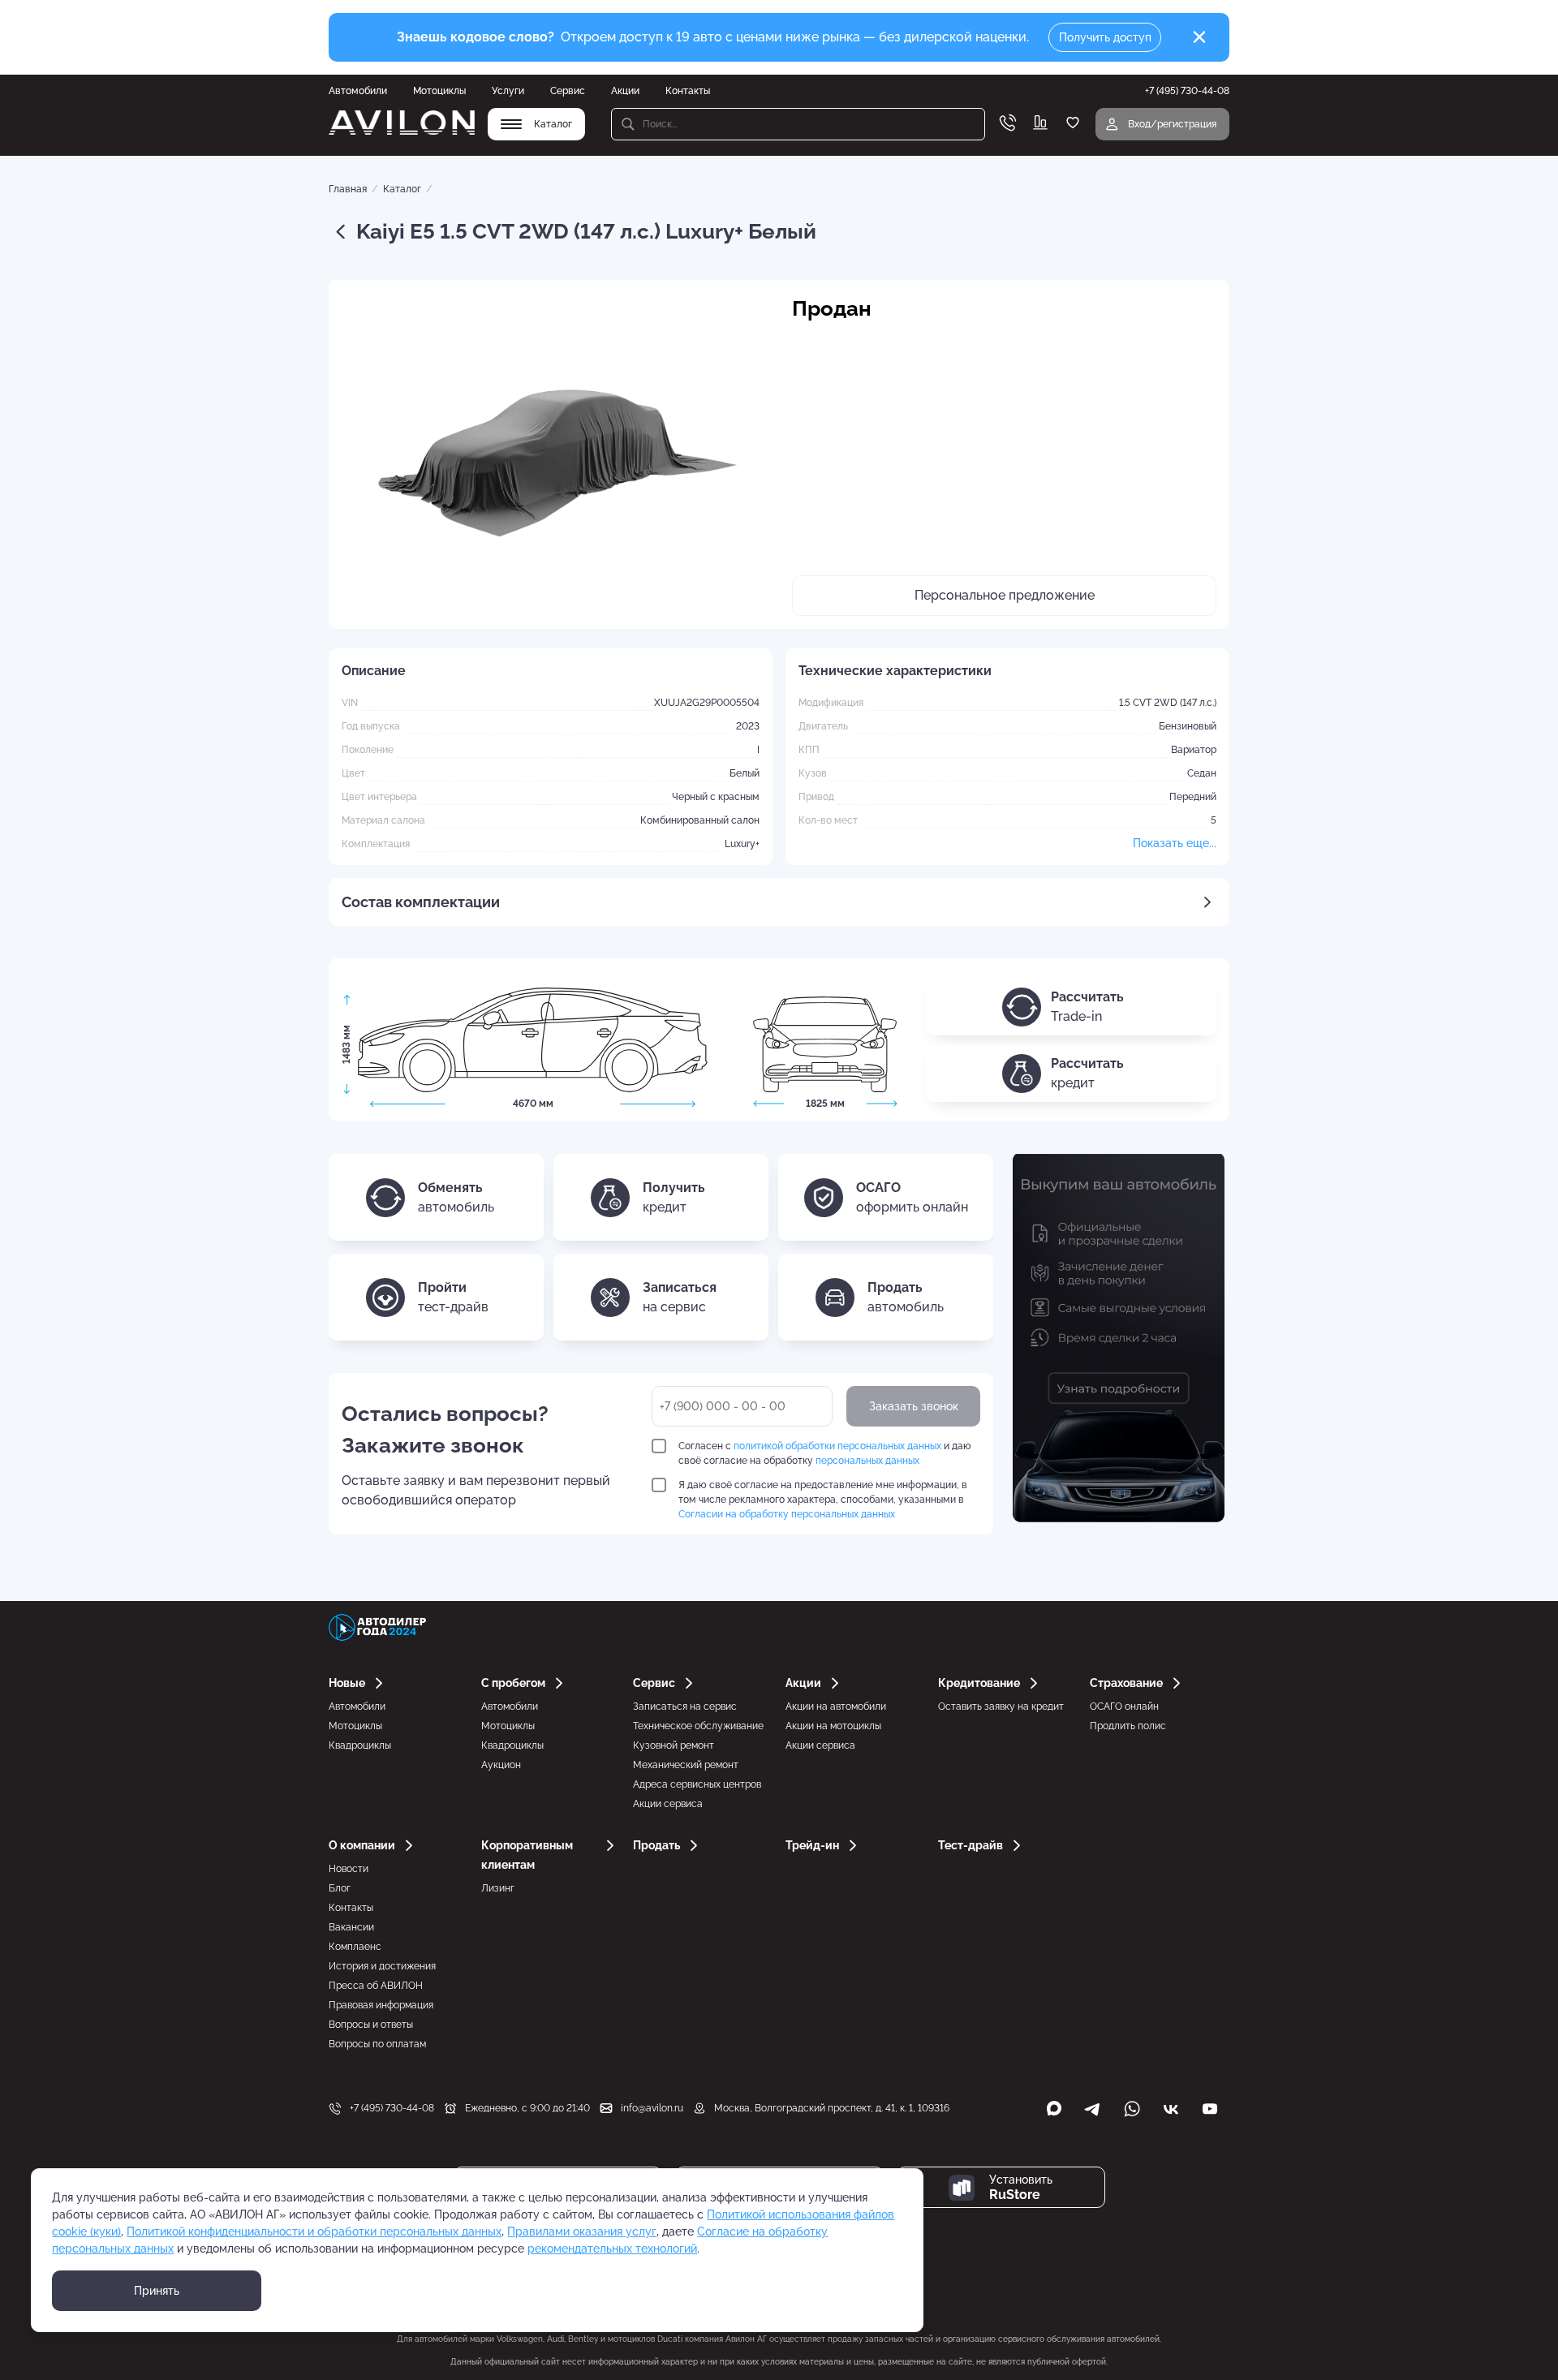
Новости (349, 1869)
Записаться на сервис (685, 1706)
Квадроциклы (360, 1745)
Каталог (402, 189)
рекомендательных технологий (612, 2249)
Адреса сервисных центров (697, 1784)
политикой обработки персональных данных (837, 1446)
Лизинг (498, 1888)
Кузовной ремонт (674, 1745)
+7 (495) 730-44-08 (392, 2108)
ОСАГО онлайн (1124, 1706)
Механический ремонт (686, 1765)
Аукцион (501, 1765)
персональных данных (867, 1461)
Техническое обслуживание (698, 1726)
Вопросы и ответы (371, 2025)
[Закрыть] (1199, 37)
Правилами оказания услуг (582, 2232)
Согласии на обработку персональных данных (787, 1514)
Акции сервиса (668, 1804)
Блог (340, 1888)
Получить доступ (1105, 37)
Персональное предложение (1005, 595)
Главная (348, 189)
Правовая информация (381, 2005)
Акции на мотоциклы (833, 1726)
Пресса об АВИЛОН (376, 1986)
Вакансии (351, 1927)
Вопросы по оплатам (377, 2044)
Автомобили (358, 91)
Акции (625, 91)
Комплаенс (355, 1947)
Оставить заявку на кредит (1001, 1706)
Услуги (508, 91)
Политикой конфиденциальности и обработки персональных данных (314, 2232)
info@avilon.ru (652, 2108)
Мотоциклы (439, 91)
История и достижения (382, 1966)
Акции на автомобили (836, 1706)
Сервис (568, 91)
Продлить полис (1128, 1726)
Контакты (688, 91)
